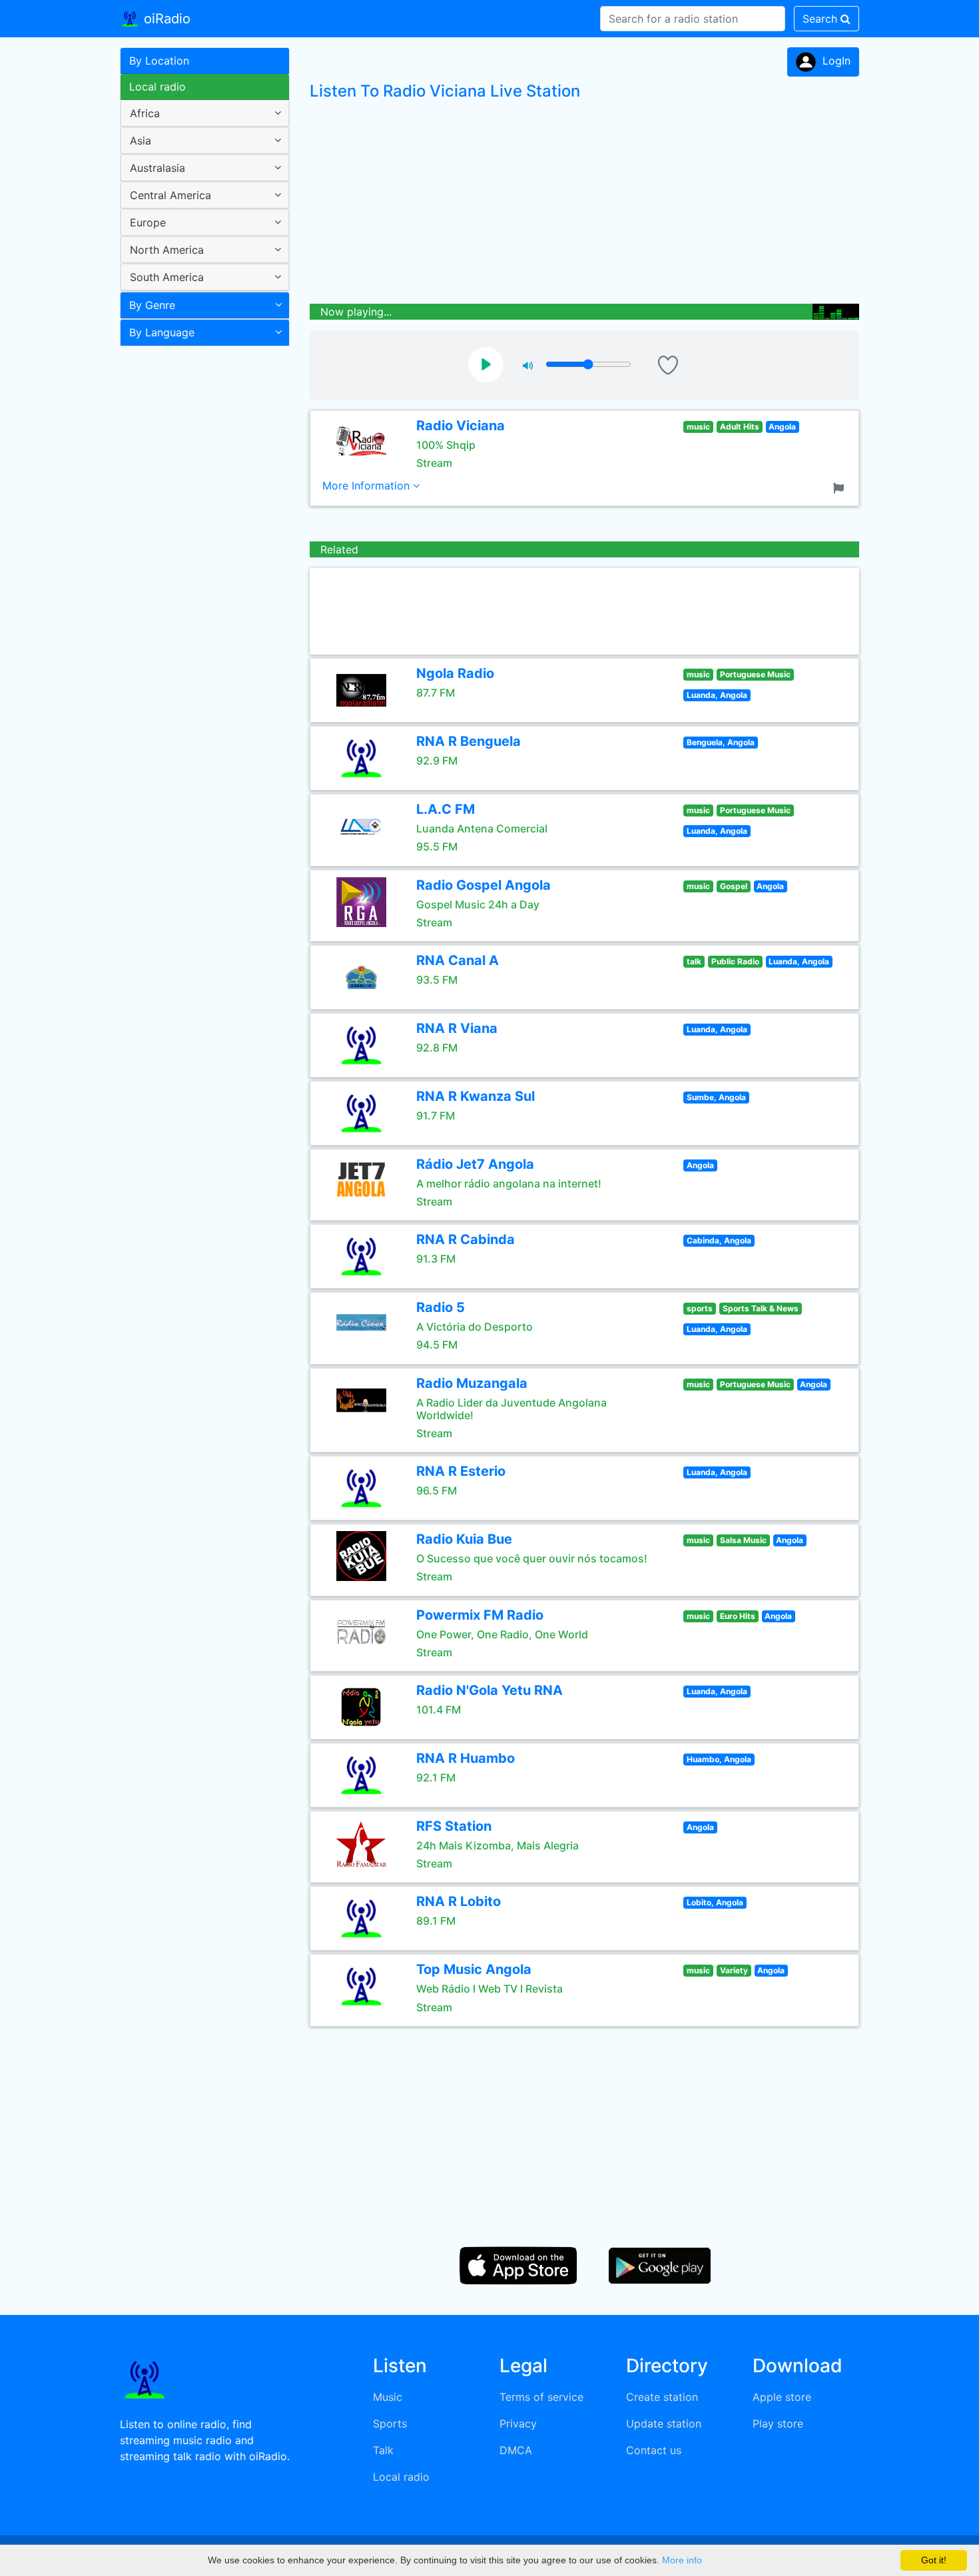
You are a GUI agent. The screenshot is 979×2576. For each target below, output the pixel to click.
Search (821, 19)
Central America (170, 195)
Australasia (158, 168)
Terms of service (541, 2397)
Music (388, 2397)
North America (167, 250)
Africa (145, 113)
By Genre (152, 305)
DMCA (516, 2450)
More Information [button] (368, 485)
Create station (662, 2397)
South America (167, 277)
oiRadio (165, 19)
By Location (159, 61)
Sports (390, 2423)
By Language (162, 332)
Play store (778, 2423)
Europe (148, 222)
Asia (141, 141)
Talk (383, 2450)
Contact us (654, 2450)
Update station (664, 2423)
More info (682, 2560)
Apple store (782, 2397)
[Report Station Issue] (841, 487)
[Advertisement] (200, 562)
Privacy (518, 2423)
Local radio (158, 87)
